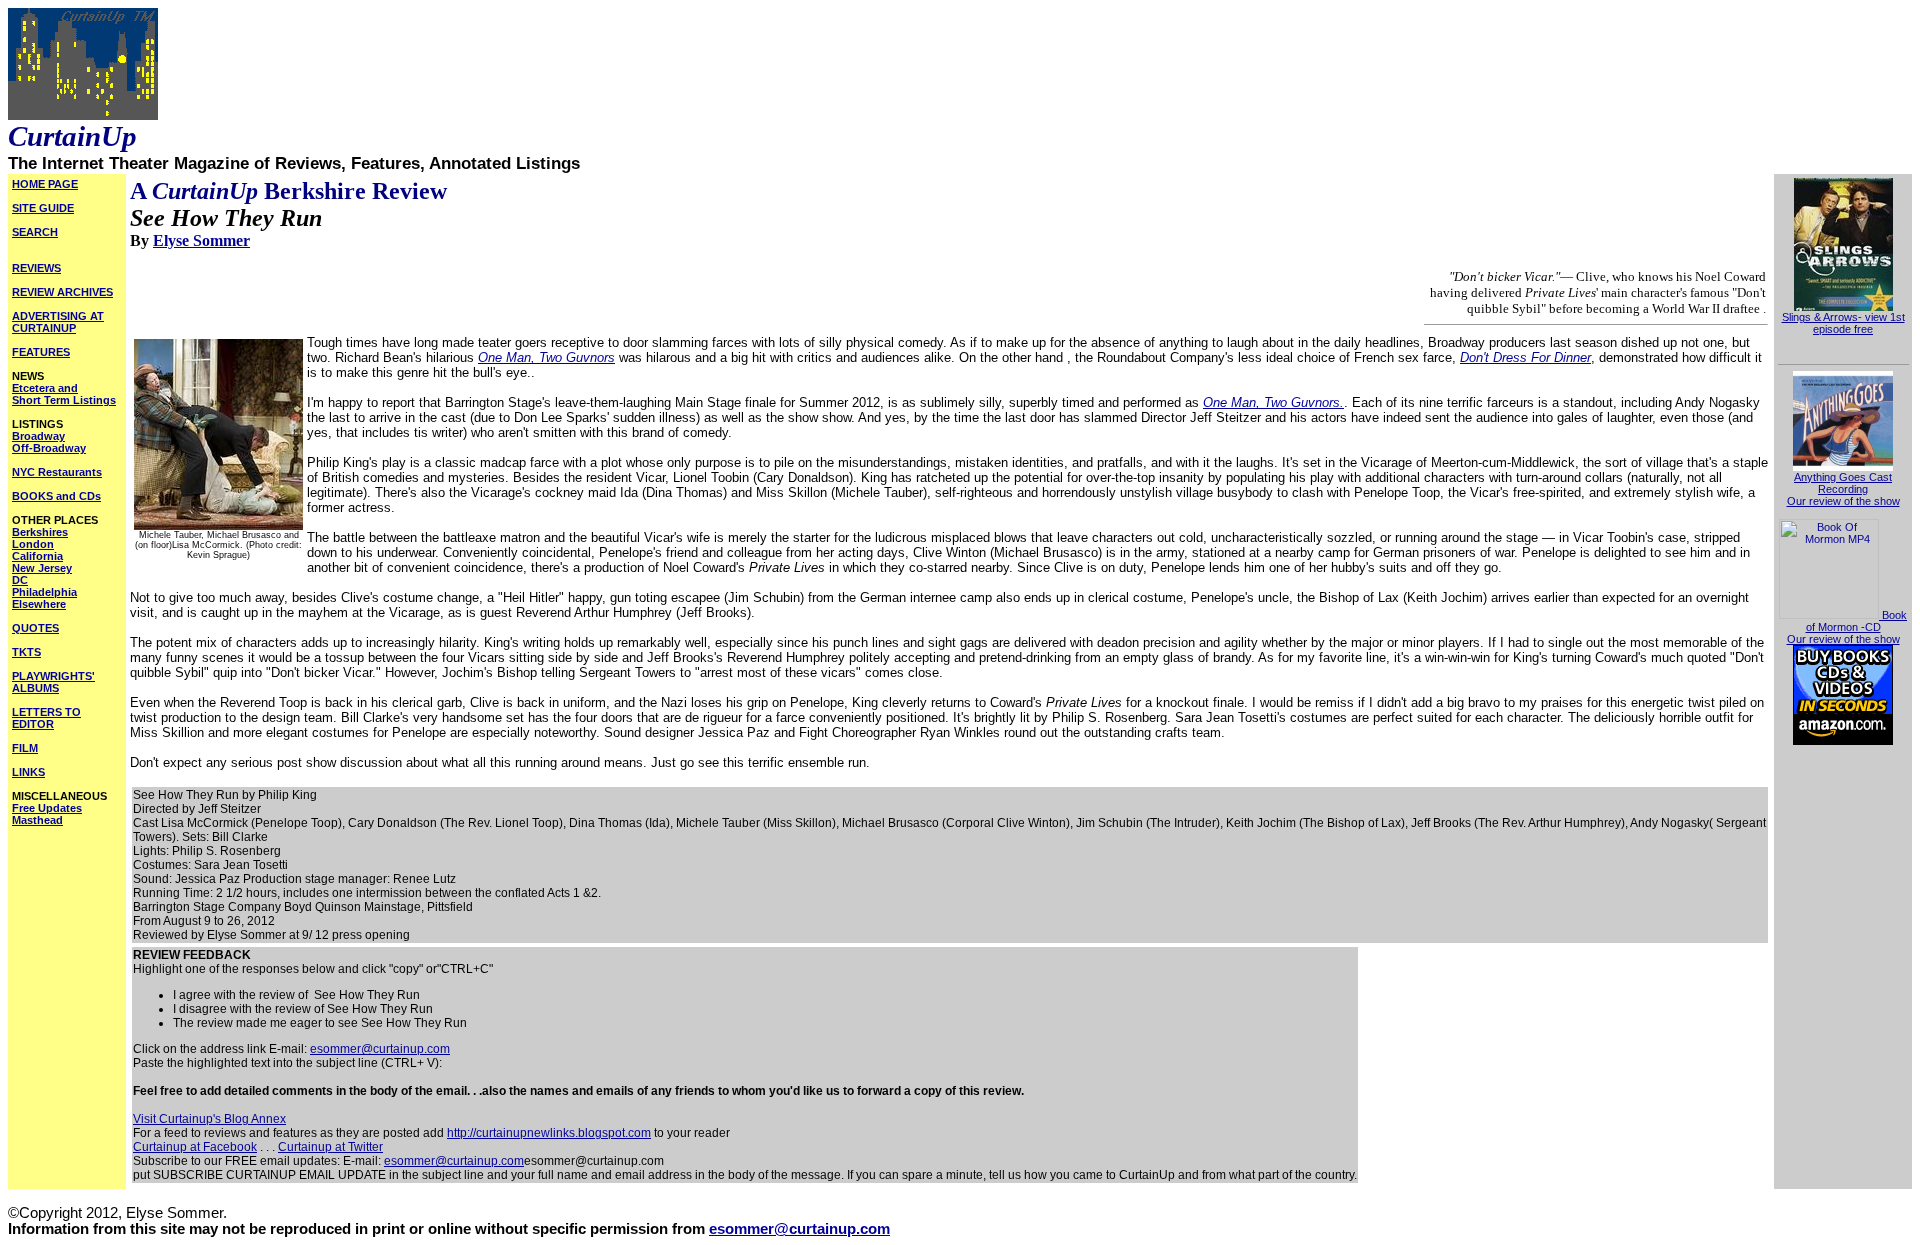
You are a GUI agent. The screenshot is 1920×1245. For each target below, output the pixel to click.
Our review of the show (1843, 501)
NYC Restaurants (57, 472)
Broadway (38, 436)
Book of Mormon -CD (1856, 621)
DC (20, 580)
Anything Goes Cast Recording (1843, 483)
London (33, 544)
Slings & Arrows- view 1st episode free (1843, 323)
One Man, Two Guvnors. (1273, 402)
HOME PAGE (45, 184)
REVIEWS (36, 268)
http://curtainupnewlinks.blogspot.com (549, 1133)
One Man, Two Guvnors (546, 357)
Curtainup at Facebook (195, 1147)
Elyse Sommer (201, 240)
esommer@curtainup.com (380, 1049)
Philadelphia (44, 592)
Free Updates (47, 808)
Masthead (37, 820)
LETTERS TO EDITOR (46, 718)
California (37, 556)
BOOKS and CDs (56, 496)
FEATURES (41, 352)
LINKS (28, 772)
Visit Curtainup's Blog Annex (209, 1119)
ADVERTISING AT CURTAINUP (58, 322)
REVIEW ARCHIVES (62, 292)
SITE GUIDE (43, 208)
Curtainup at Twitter (330, 1147)
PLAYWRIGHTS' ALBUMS (53, 682)
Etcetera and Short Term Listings (64, 394)
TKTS (26, 652)
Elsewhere (39, 604)
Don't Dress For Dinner (1525, 357)
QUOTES (35, 628)
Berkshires (40, 532)
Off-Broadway (49, 448)
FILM (25, 748)
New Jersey (42, 568)
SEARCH (35, 232)
